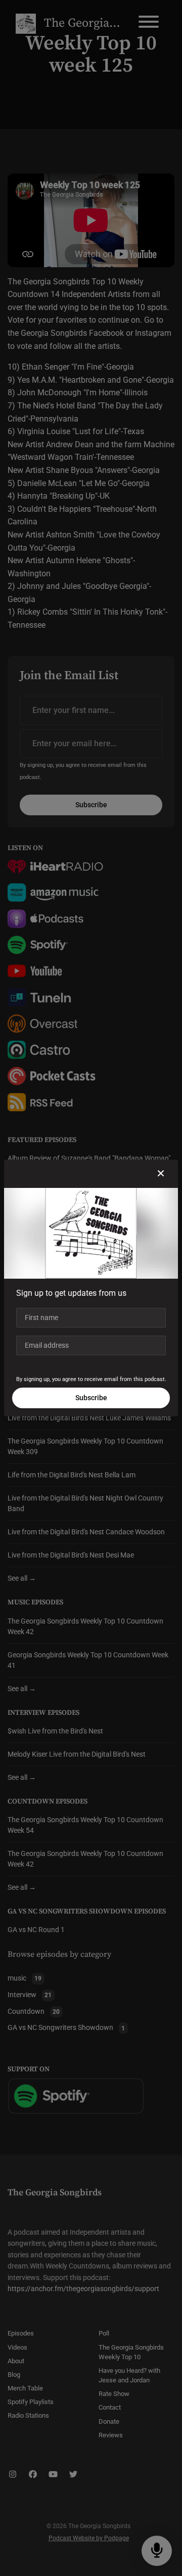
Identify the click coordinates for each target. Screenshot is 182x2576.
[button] (161, 1174)
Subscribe (91, 1398)
